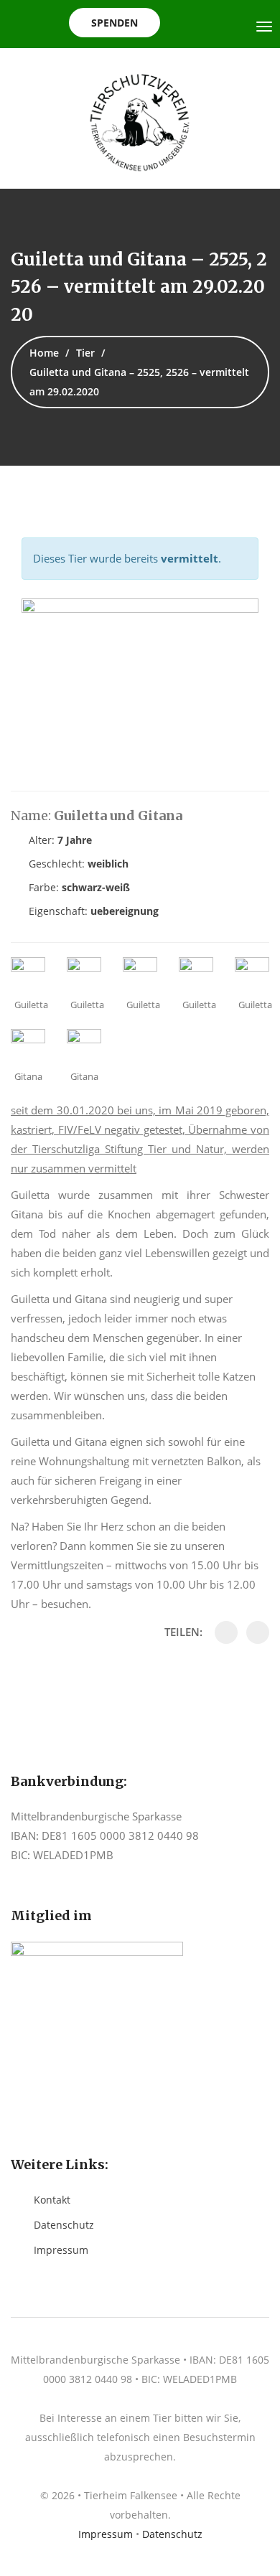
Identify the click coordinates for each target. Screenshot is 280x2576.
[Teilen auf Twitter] (258, 1632)
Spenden (115, 23)
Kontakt (52, 2200)
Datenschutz (64, 2225)
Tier (85, 353)
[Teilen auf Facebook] (226, 1632)
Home (44, 353)
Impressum (61, 2250)
